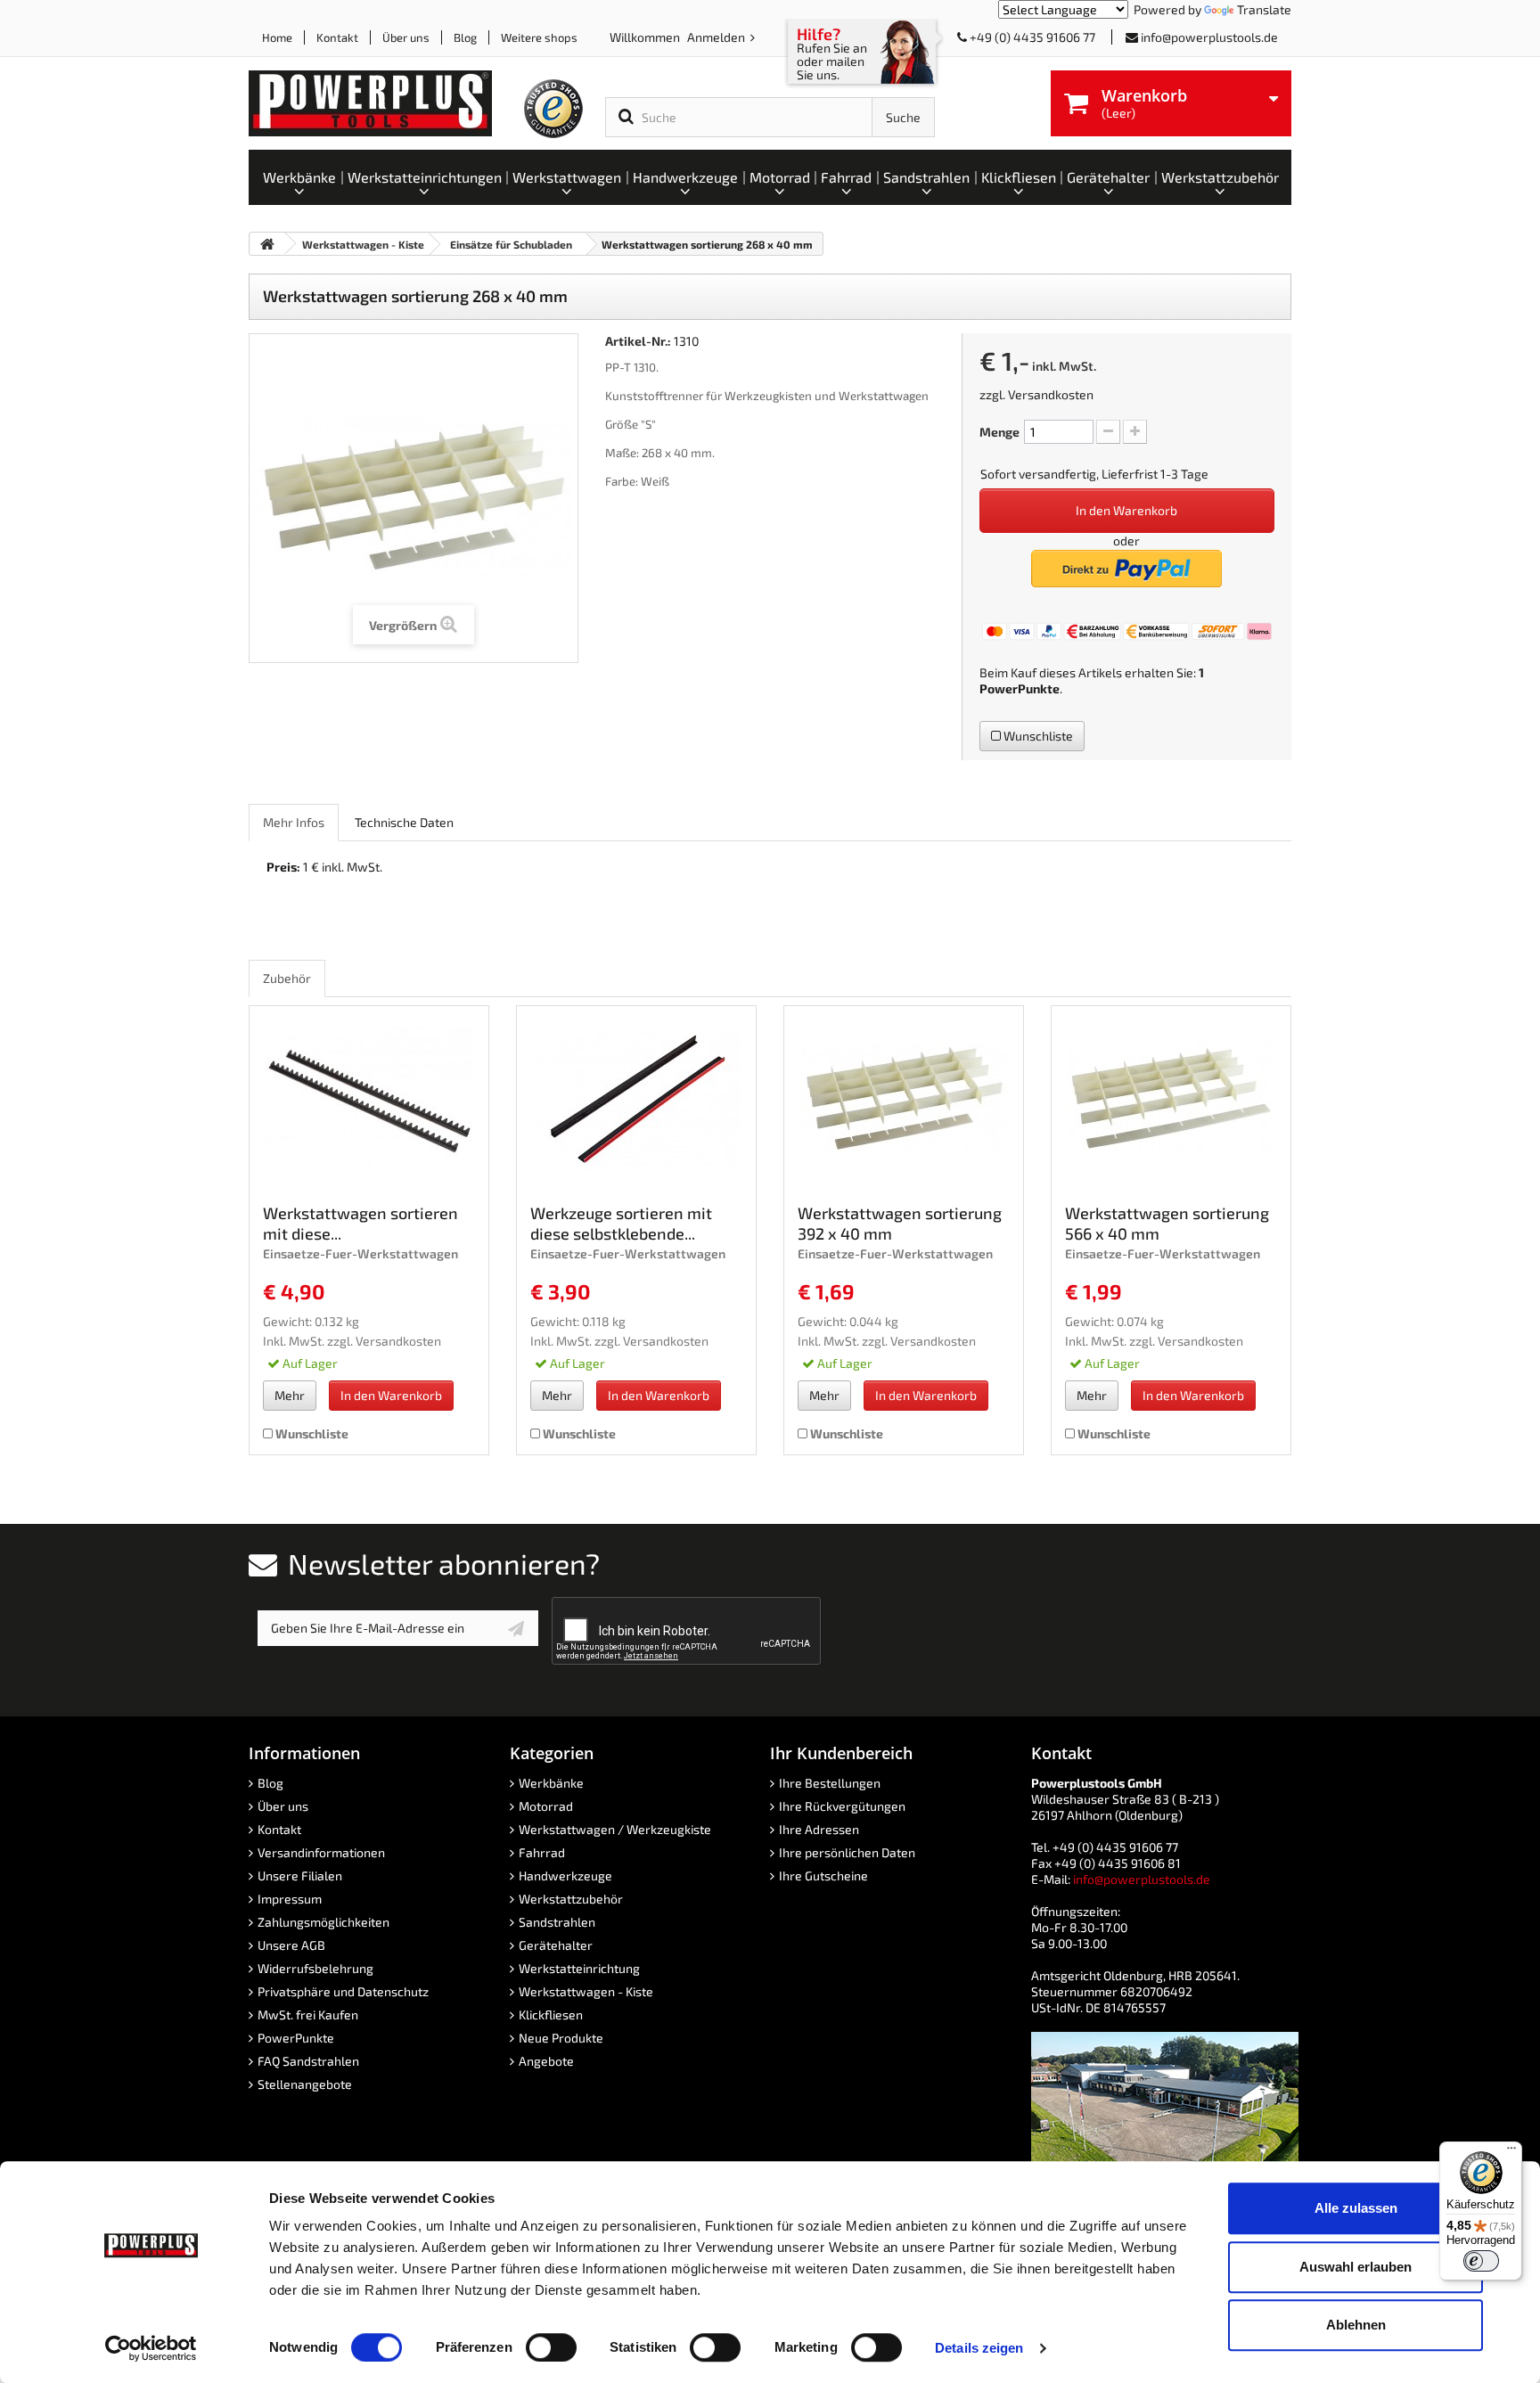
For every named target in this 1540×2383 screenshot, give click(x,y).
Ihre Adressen (819, 1829)
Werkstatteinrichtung (579, 1968)
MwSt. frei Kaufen (308, 2014)
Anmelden (717, 37)
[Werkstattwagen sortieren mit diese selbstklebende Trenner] (369, 1099)
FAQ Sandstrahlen (308, 2061)
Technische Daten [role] (404, 822)
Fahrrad (542, 1852)
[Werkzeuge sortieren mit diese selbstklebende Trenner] (636, 1099)
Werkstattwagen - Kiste (586, 1991)
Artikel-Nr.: (638, 341)
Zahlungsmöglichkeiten (324, 1922)
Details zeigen (979, 2348)
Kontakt (337, 37)
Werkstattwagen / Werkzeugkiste (615, 1829)
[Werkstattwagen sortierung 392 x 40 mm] (904, 1099)
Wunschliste (1037, 736)
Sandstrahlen (557, 1922)
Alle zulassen (1356, 2208)
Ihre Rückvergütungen (842, 1806)
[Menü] (1511, 2152)
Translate (1264, 9)
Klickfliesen (551, 2014)
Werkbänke (551, 1783)
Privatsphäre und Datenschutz (343, 1991)
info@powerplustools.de (1209, 37)
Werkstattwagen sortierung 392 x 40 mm (900, 1223)
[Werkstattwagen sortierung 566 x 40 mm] (1171, 1099)
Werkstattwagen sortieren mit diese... (360, 1223)
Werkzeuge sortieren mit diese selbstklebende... (621, 1223)
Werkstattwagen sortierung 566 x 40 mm (1167, 1223)
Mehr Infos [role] (294, 822)
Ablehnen (1356, 2325)
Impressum (290, 1899)
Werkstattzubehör (571, 1899)
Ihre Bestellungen (830, 1783)
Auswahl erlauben (1356, 2267)
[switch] (551, 2347)
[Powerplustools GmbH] (385, 103)
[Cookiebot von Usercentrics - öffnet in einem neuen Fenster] (151, 2348)
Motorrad (546, 1806)
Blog (465, 37)
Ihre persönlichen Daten (847, 1852)
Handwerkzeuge (565, 1875)
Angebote (546, 2061)
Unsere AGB (291, 1945)
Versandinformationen (321, 1852)
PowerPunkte (1020, 688)
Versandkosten (1051, 394)
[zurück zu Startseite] (267, 244)
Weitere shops (539, 37)
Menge (999, 432)
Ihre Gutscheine (823, 1875)
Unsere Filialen (300, 1875)
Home (277, 37)
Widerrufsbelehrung (315, 1968)
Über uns (406, 37)
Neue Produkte (561, 2038)
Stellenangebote (305, 2084)
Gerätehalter (556, 1945)
